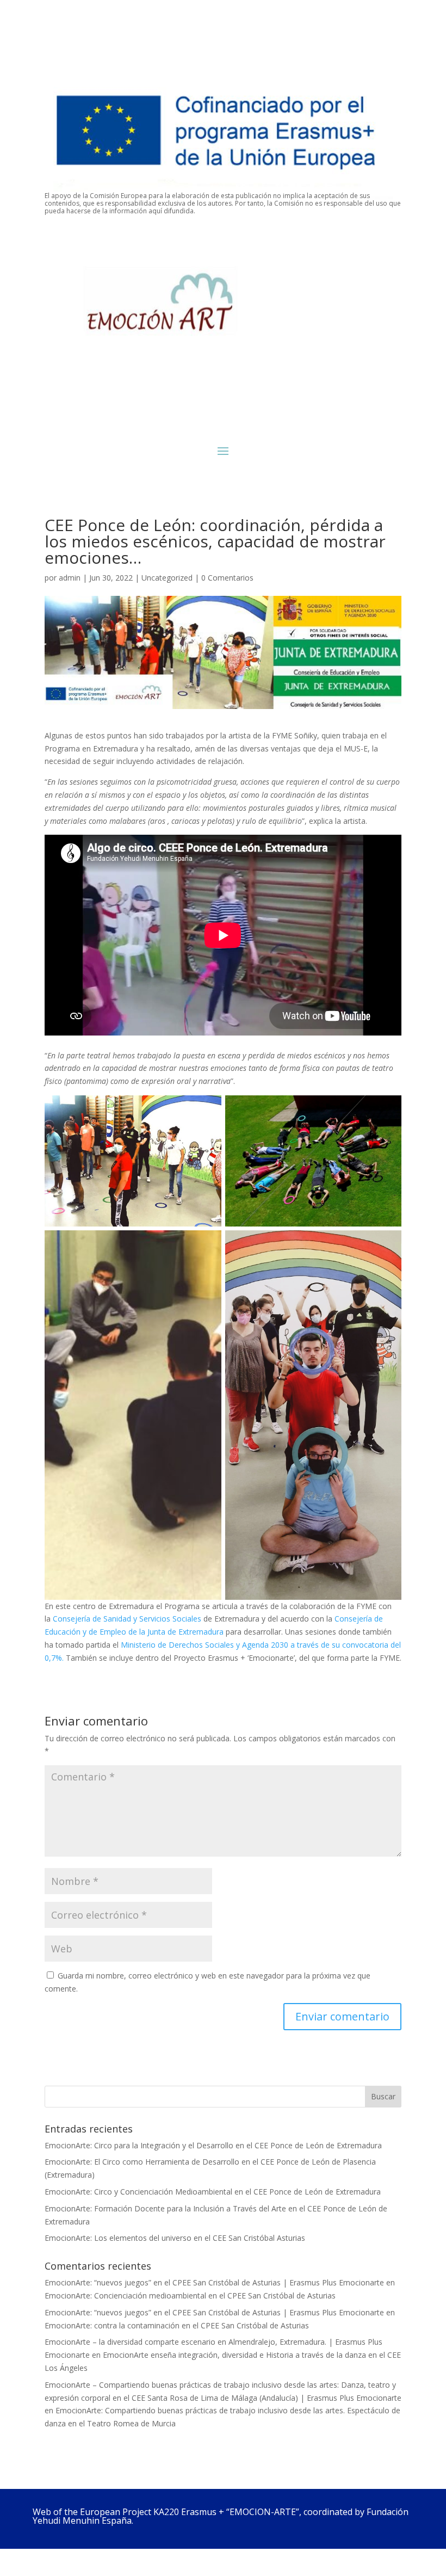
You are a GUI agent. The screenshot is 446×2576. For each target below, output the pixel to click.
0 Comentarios (227, 578)
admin (70, 578)
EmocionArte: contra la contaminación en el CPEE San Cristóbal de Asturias (177, 2325)
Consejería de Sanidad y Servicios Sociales (127, 1619)
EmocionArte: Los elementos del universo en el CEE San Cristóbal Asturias (175, 2238)
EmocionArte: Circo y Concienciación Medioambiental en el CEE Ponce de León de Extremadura (213, 2192)
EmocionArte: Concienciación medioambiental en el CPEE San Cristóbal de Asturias (190, 2295)
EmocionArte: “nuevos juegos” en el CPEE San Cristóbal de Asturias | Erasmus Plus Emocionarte (214, 2282)
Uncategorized (167, 578)
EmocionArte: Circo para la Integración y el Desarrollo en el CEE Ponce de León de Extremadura (213, 2145)
